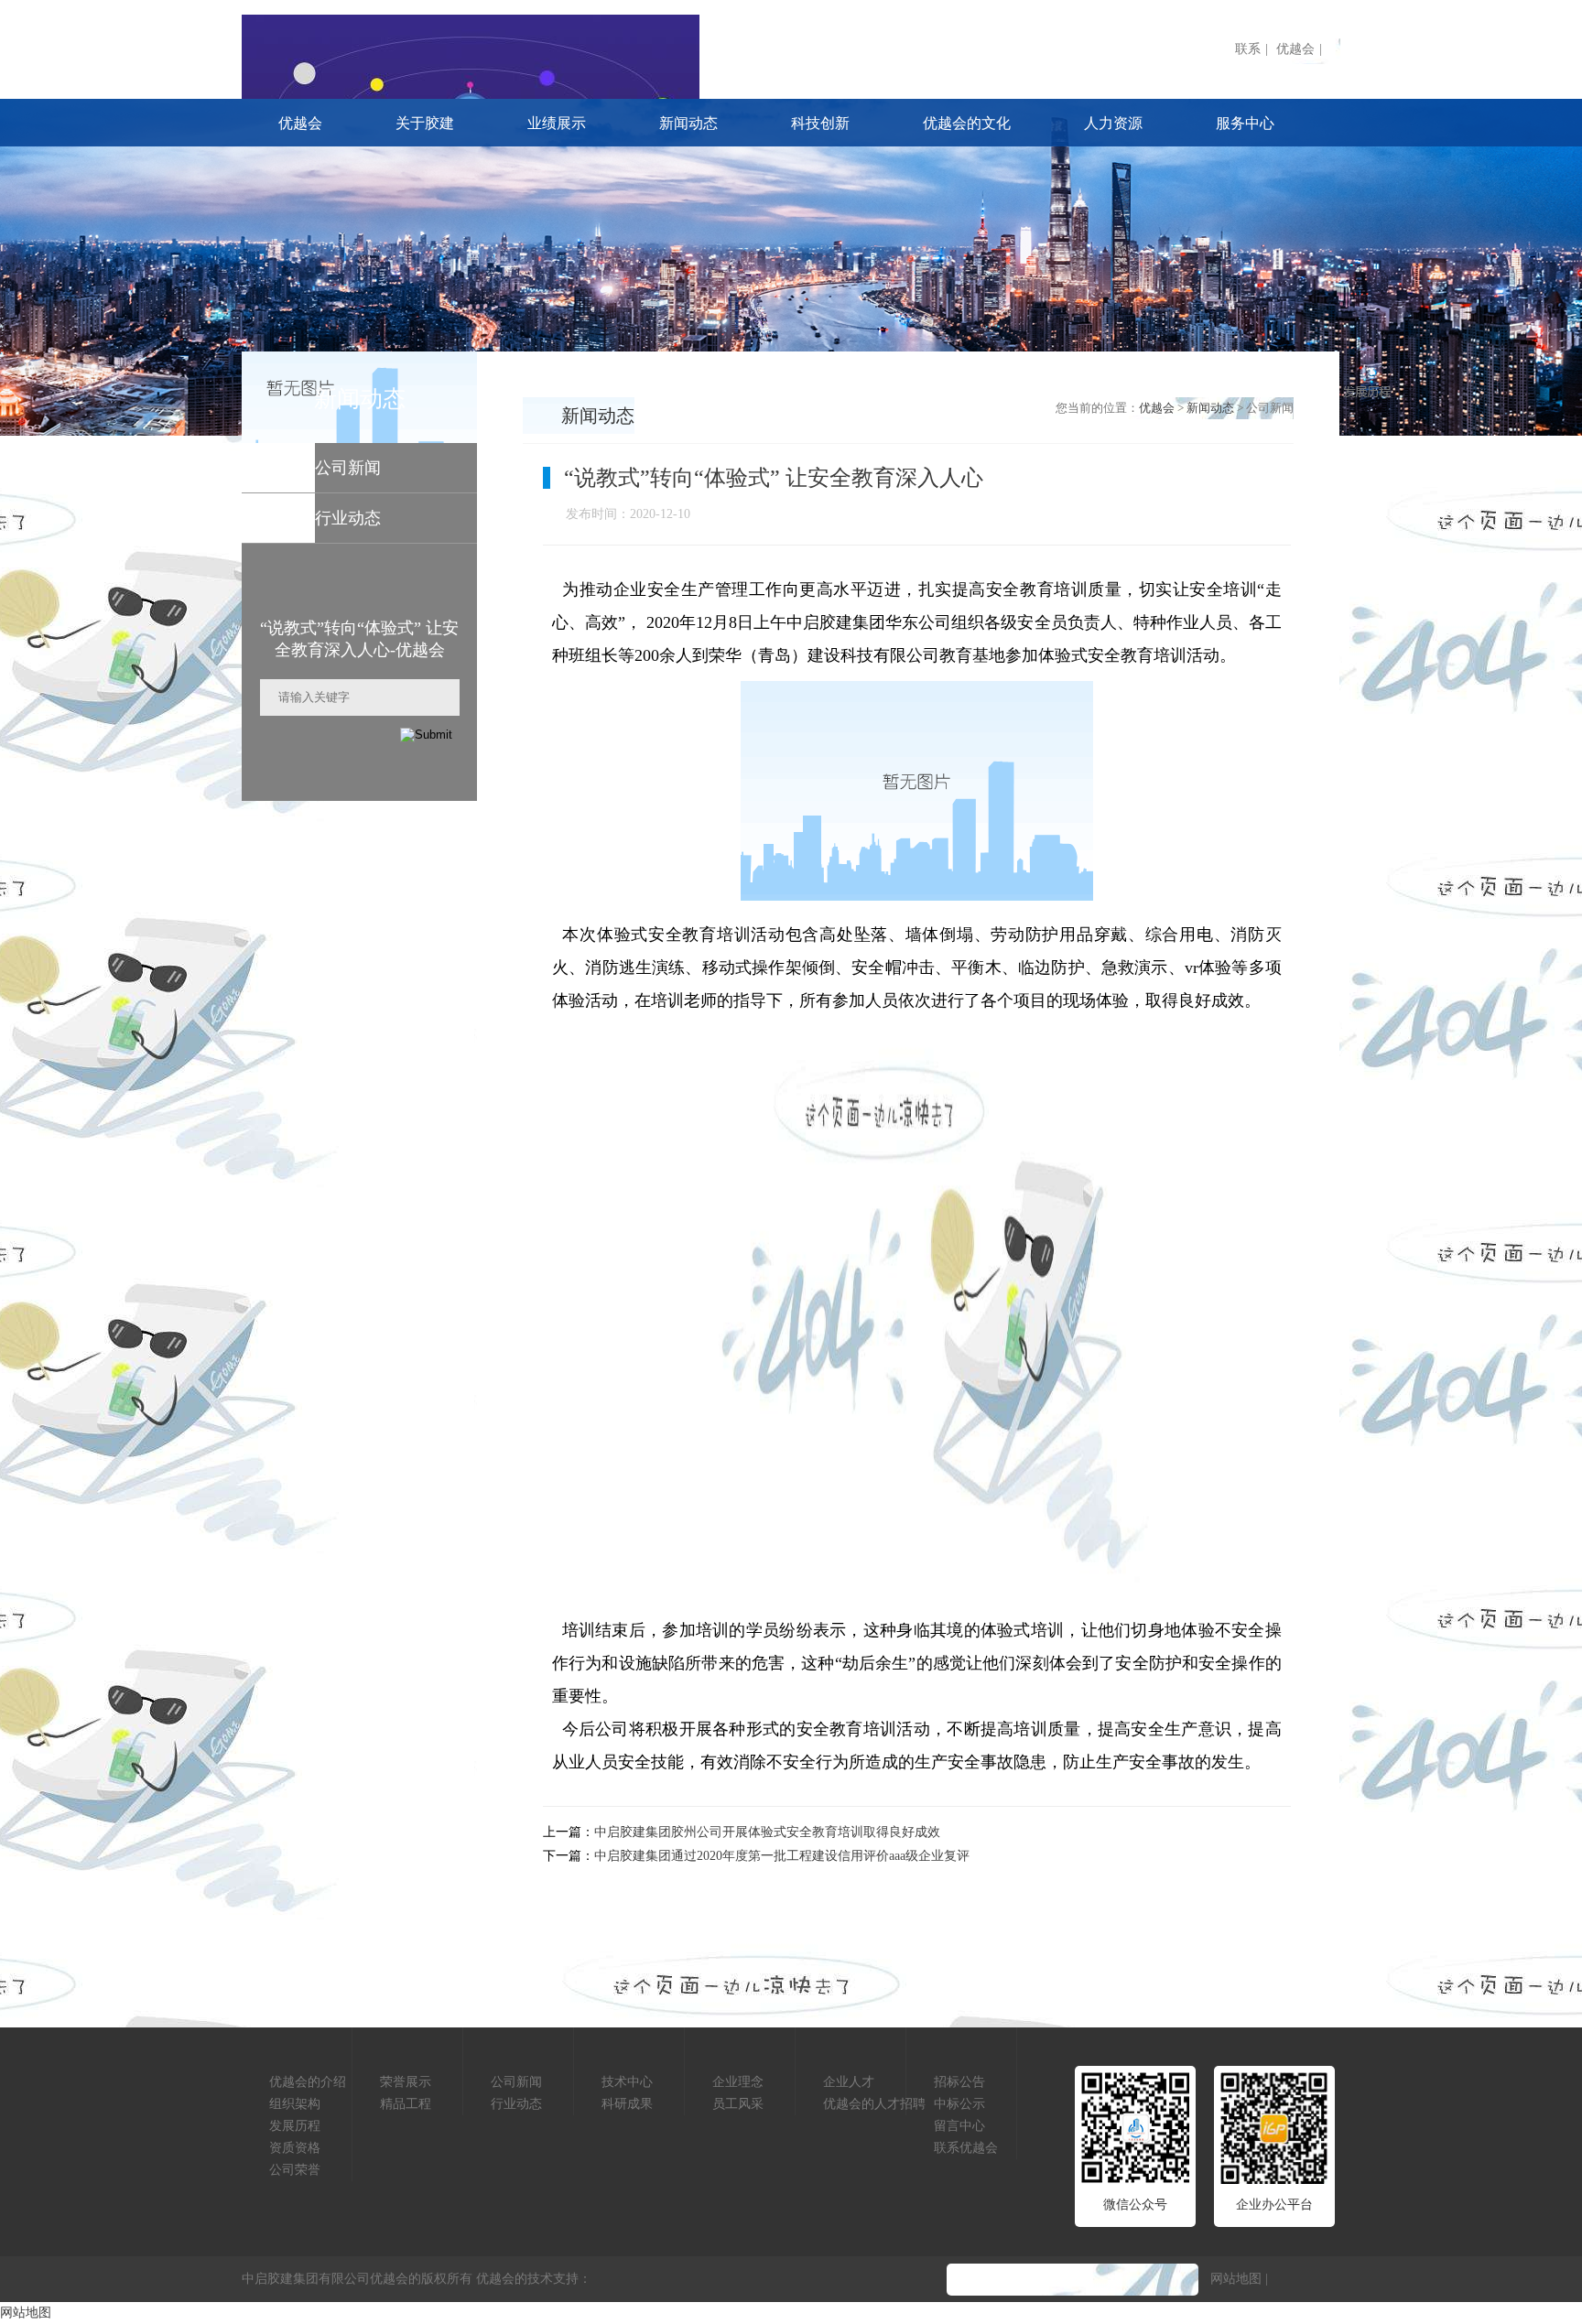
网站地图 (1236, 2279)
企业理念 (738, 2082)
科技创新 (820, 123)
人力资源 (1113, 123)
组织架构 (295, 2104)
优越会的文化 (967, 123)
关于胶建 (425, 123)
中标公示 (959, 2104)
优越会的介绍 (308, 2082)
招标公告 (959, 2082)
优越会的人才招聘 (874, 2104)
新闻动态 (688, 123)
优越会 (1295, 49)
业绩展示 (557, 123)
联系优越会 (966, 2148)
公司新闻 (516, 2082)
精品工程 (406, 2104)
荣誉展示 (406, 2082)
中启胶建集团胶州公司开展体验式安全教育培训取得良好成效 (767, 1832)
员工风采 (738, 2104)
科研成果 (627, 2104)
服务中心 (1245, 123)
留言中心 (959, 2126)
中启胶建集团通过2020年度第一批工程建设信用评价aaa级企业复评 (782, 1856)
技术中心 (627, 2082)
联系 (1248, 49)
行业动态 (516, 2104)
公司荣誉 (295, 2170)
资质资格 (295, 2148)
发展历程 (295, 2126)
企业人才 (849, 2082)
